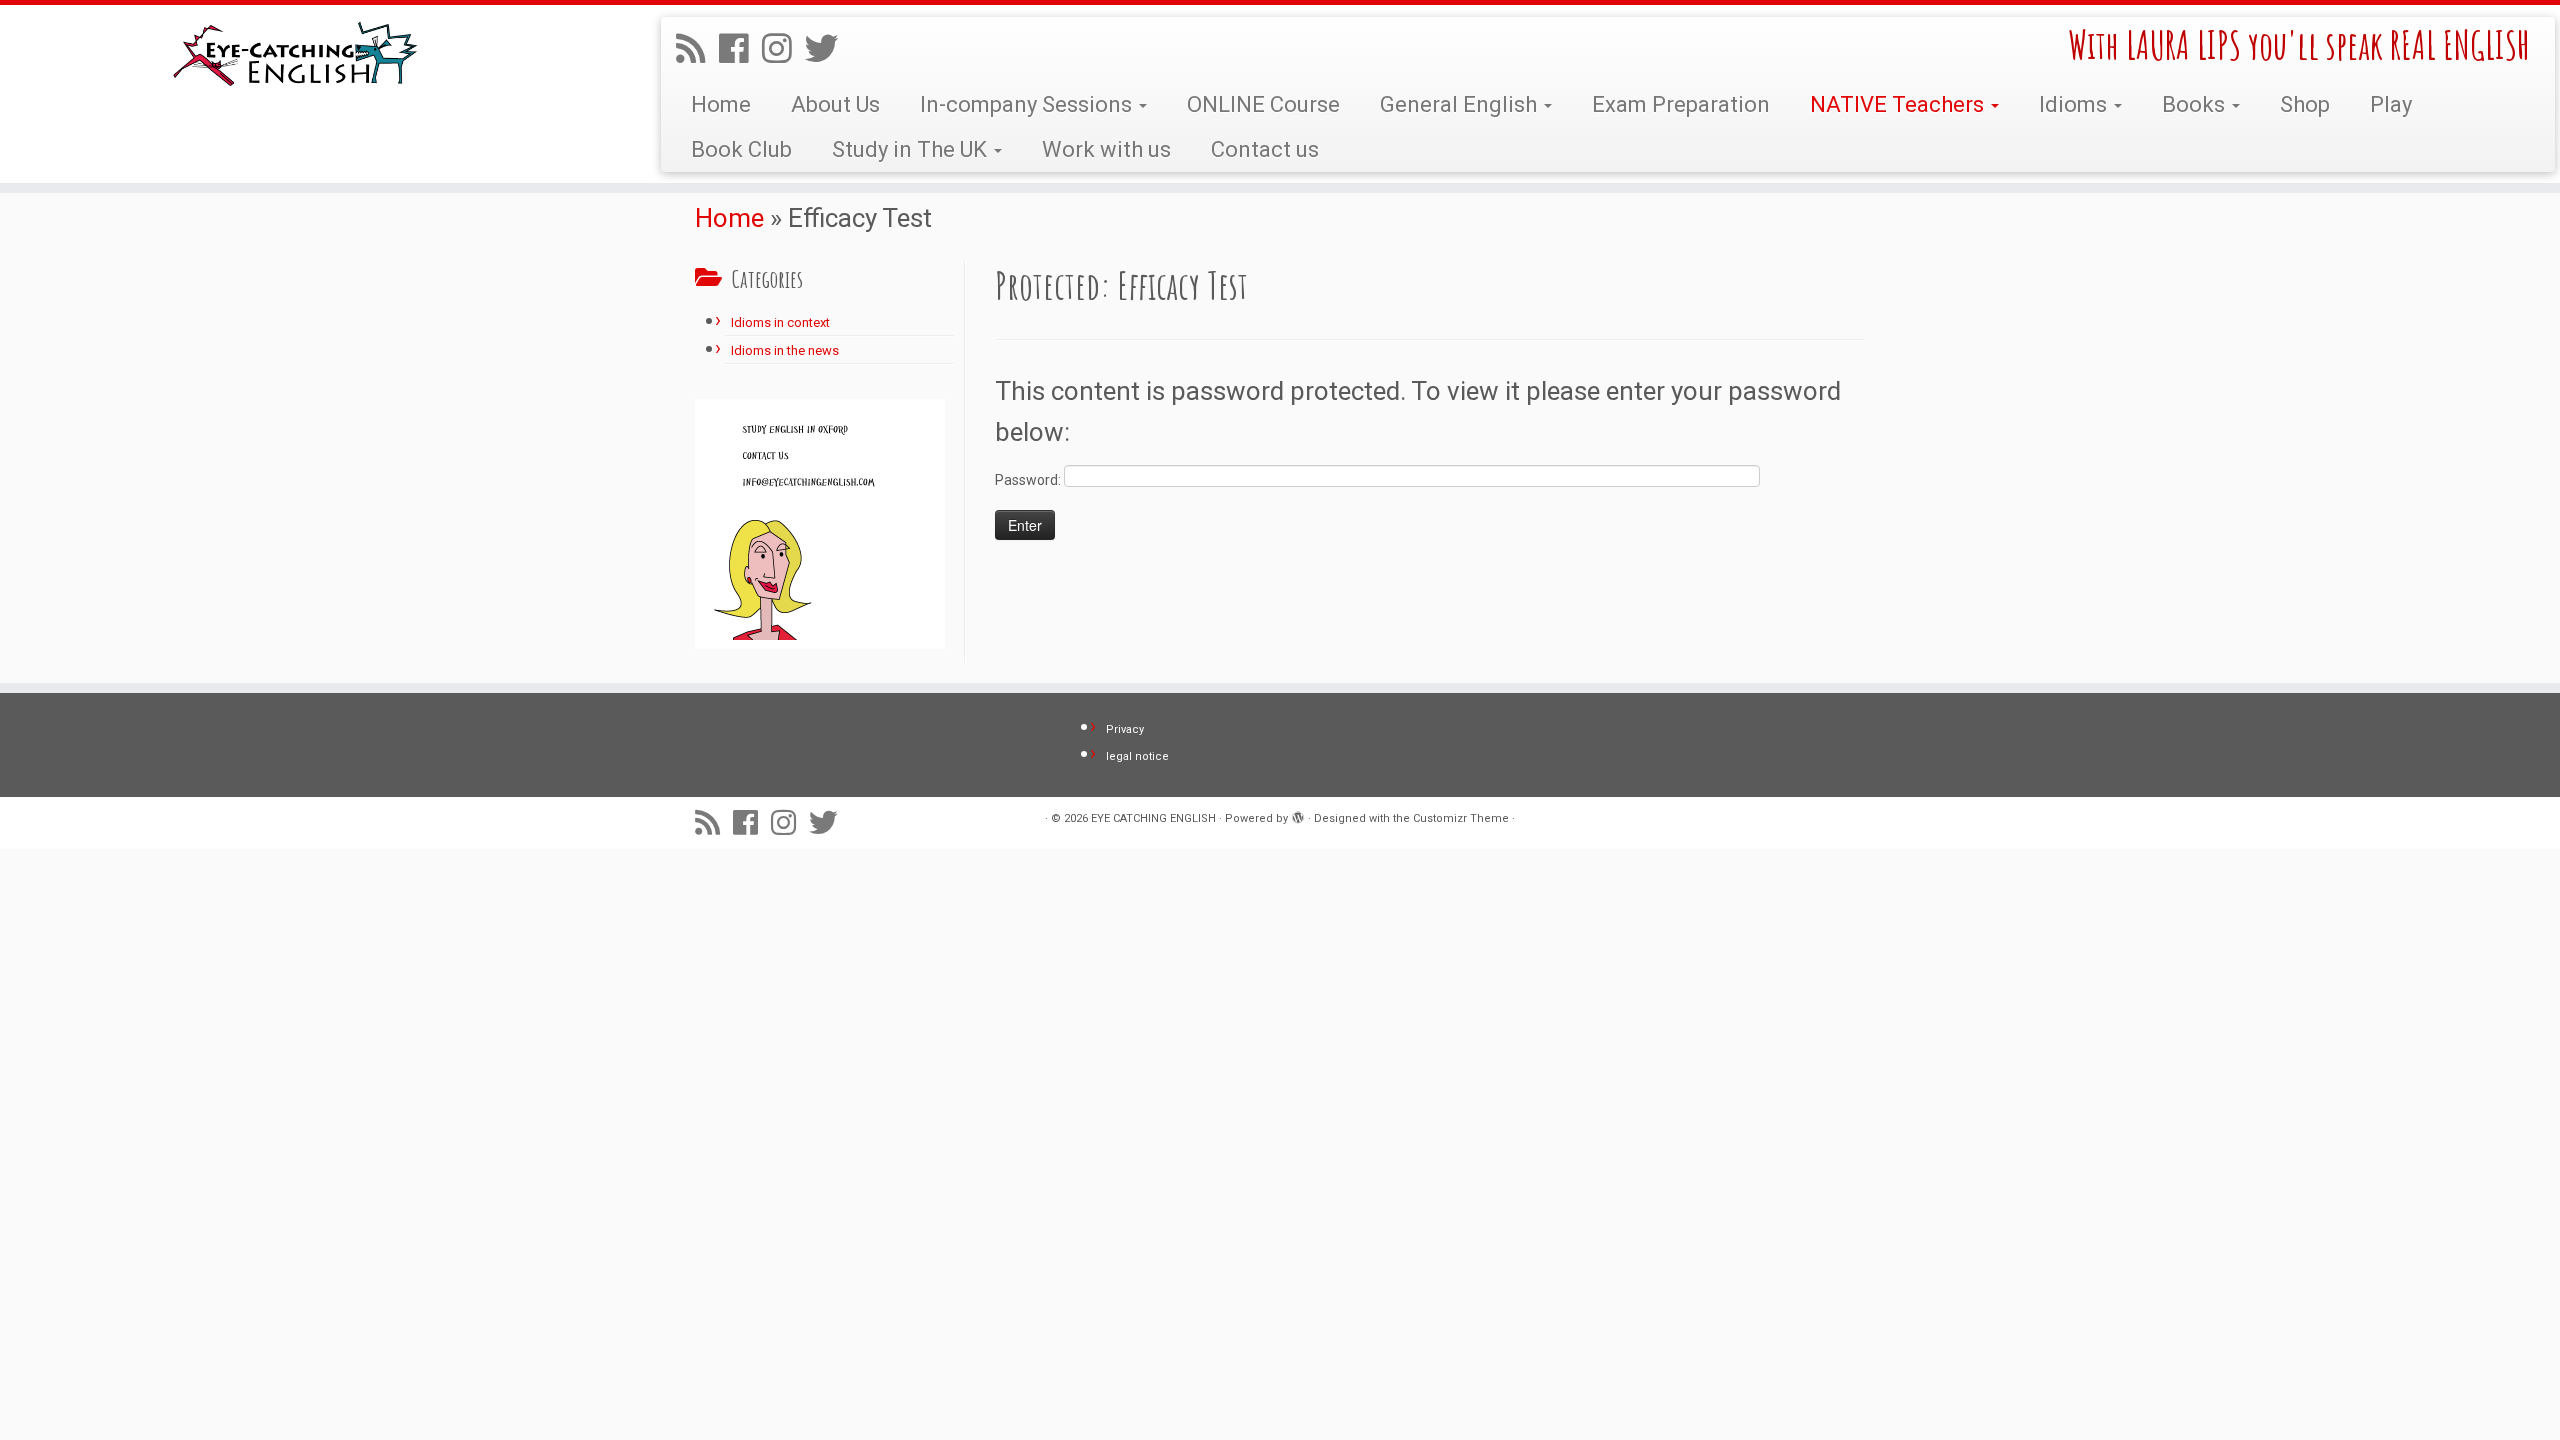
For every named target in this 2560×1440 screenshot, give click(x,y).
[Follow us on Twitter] (828, 49)
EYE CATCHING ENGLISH (1153, 818)
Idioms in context (780, 322)
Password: (1029, 480)
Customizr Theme (1461, 818)
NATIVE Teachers (1899, 104)
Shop (2305, 104)
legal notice (1137, 756)
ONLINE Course (1263, 104)
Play (2391, 104)
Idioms (2075, 104)
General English (1461, 104)
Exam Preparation (1681, 104)
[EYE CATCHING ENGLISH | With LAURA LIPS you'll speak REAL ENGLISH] (295, 56)
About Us (835, 104)
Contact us (1265, 149)
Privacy (1125, 729)
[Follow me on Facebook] (740, 49)
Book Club (741, 149)
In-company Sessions (1028, 104)
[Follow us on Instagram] (783, 49)
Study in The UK (912, 149)
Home (721, 104)
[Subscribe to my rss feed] (697, 49)
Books (2196, 104)
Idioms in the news (785, 350)
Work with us (1106, 149)
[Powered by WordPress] (1298, 815)
